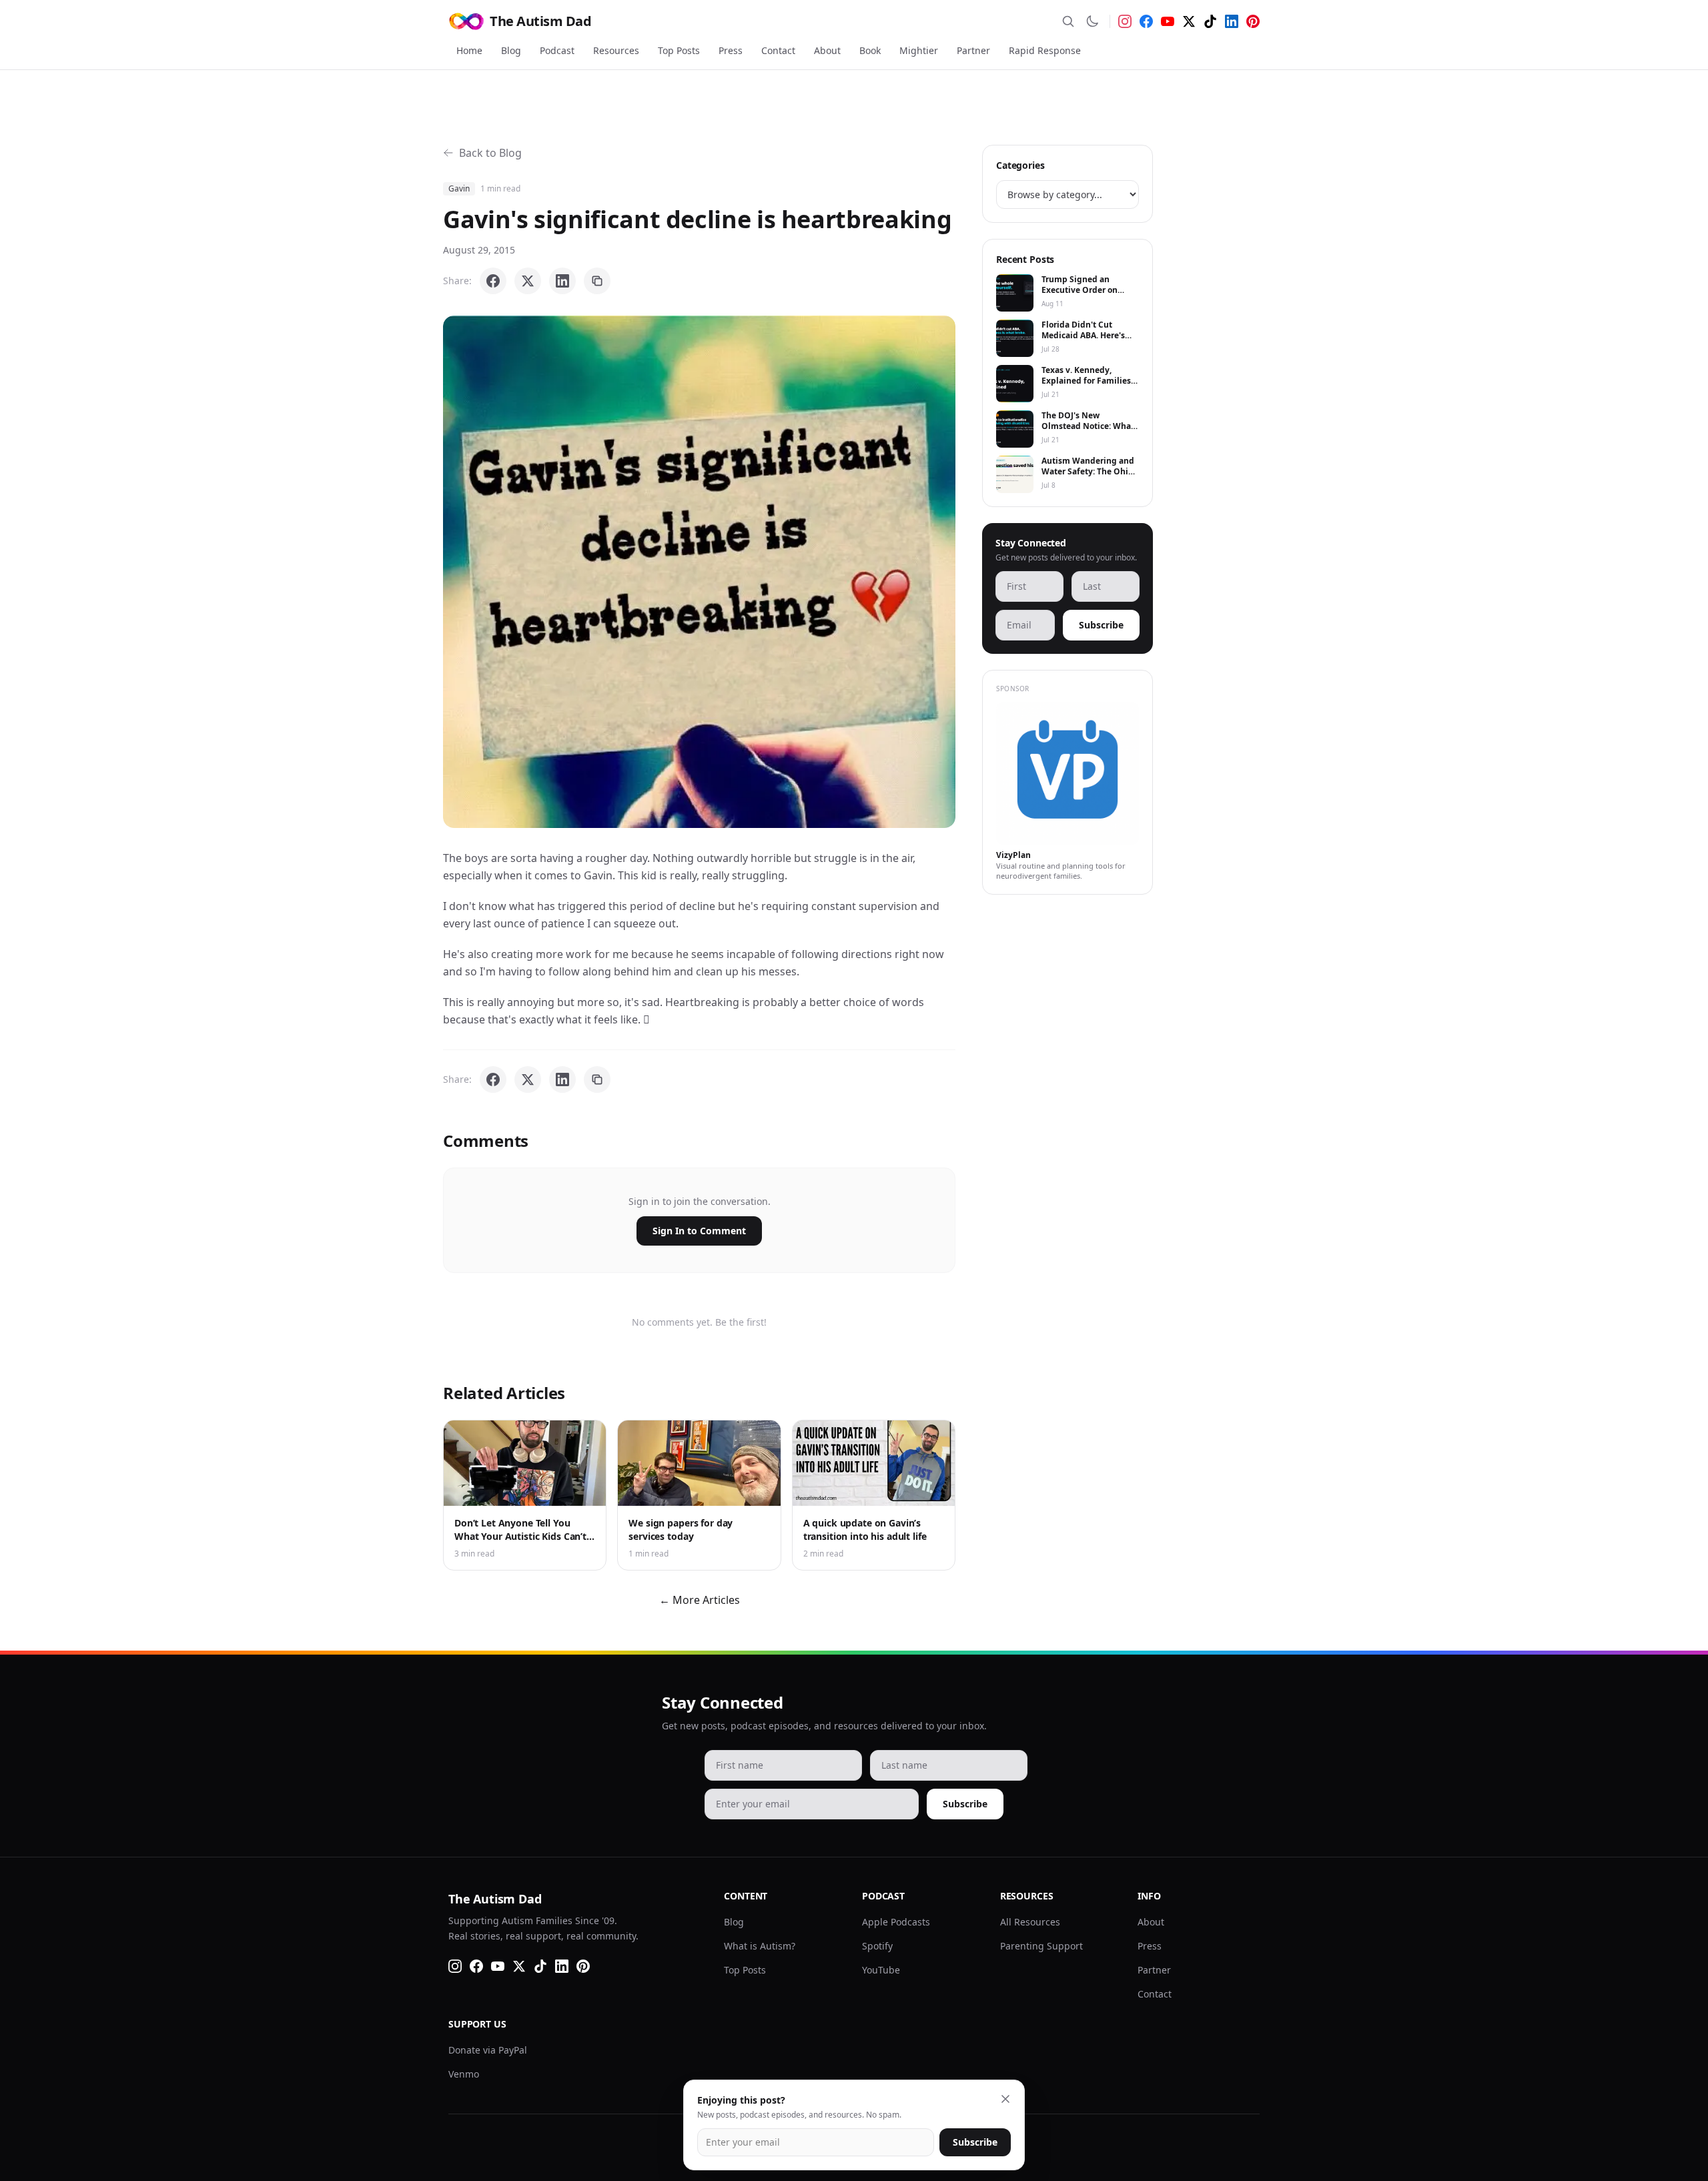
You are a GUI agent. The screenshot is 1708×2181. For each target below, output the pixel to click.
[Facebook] (1146, 21)
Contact (778, 50)
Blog (511, 50)
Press (731, 50)
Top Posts (679, 50)
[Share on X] (528, 281)
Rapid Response (1045, 50)
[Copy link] (597, 281)
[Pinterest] (1253, 21)
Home (469, 50)
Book (870, 50)
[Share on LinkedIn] (562, 281)
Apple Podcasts (896, 1922)
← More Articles (700, 1600)
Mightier (919, 50)
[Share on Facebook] (493, 281)
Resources (616, 50)
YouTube (881, 1970)
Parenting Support (1041, 1946)
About (827, 50)
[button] (699, 572)
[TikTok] (1210, 21)
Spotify (877, 1946)
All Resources (1030, 1922)
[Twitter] (1189, 21)
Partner (973, 50)
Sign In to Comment (699, 1231)
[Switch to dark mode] (1092, 21)
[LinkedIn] (1232, 21)
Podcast (557, 50)
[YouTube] (1168, 21)
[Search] (1068, 21)
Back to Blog (490, 153)
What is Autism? (760, 1946)
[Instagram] (1125, 21)
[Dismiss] (1005, 2099)
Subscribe (1101, 625)
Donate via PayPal (488, 2050)
